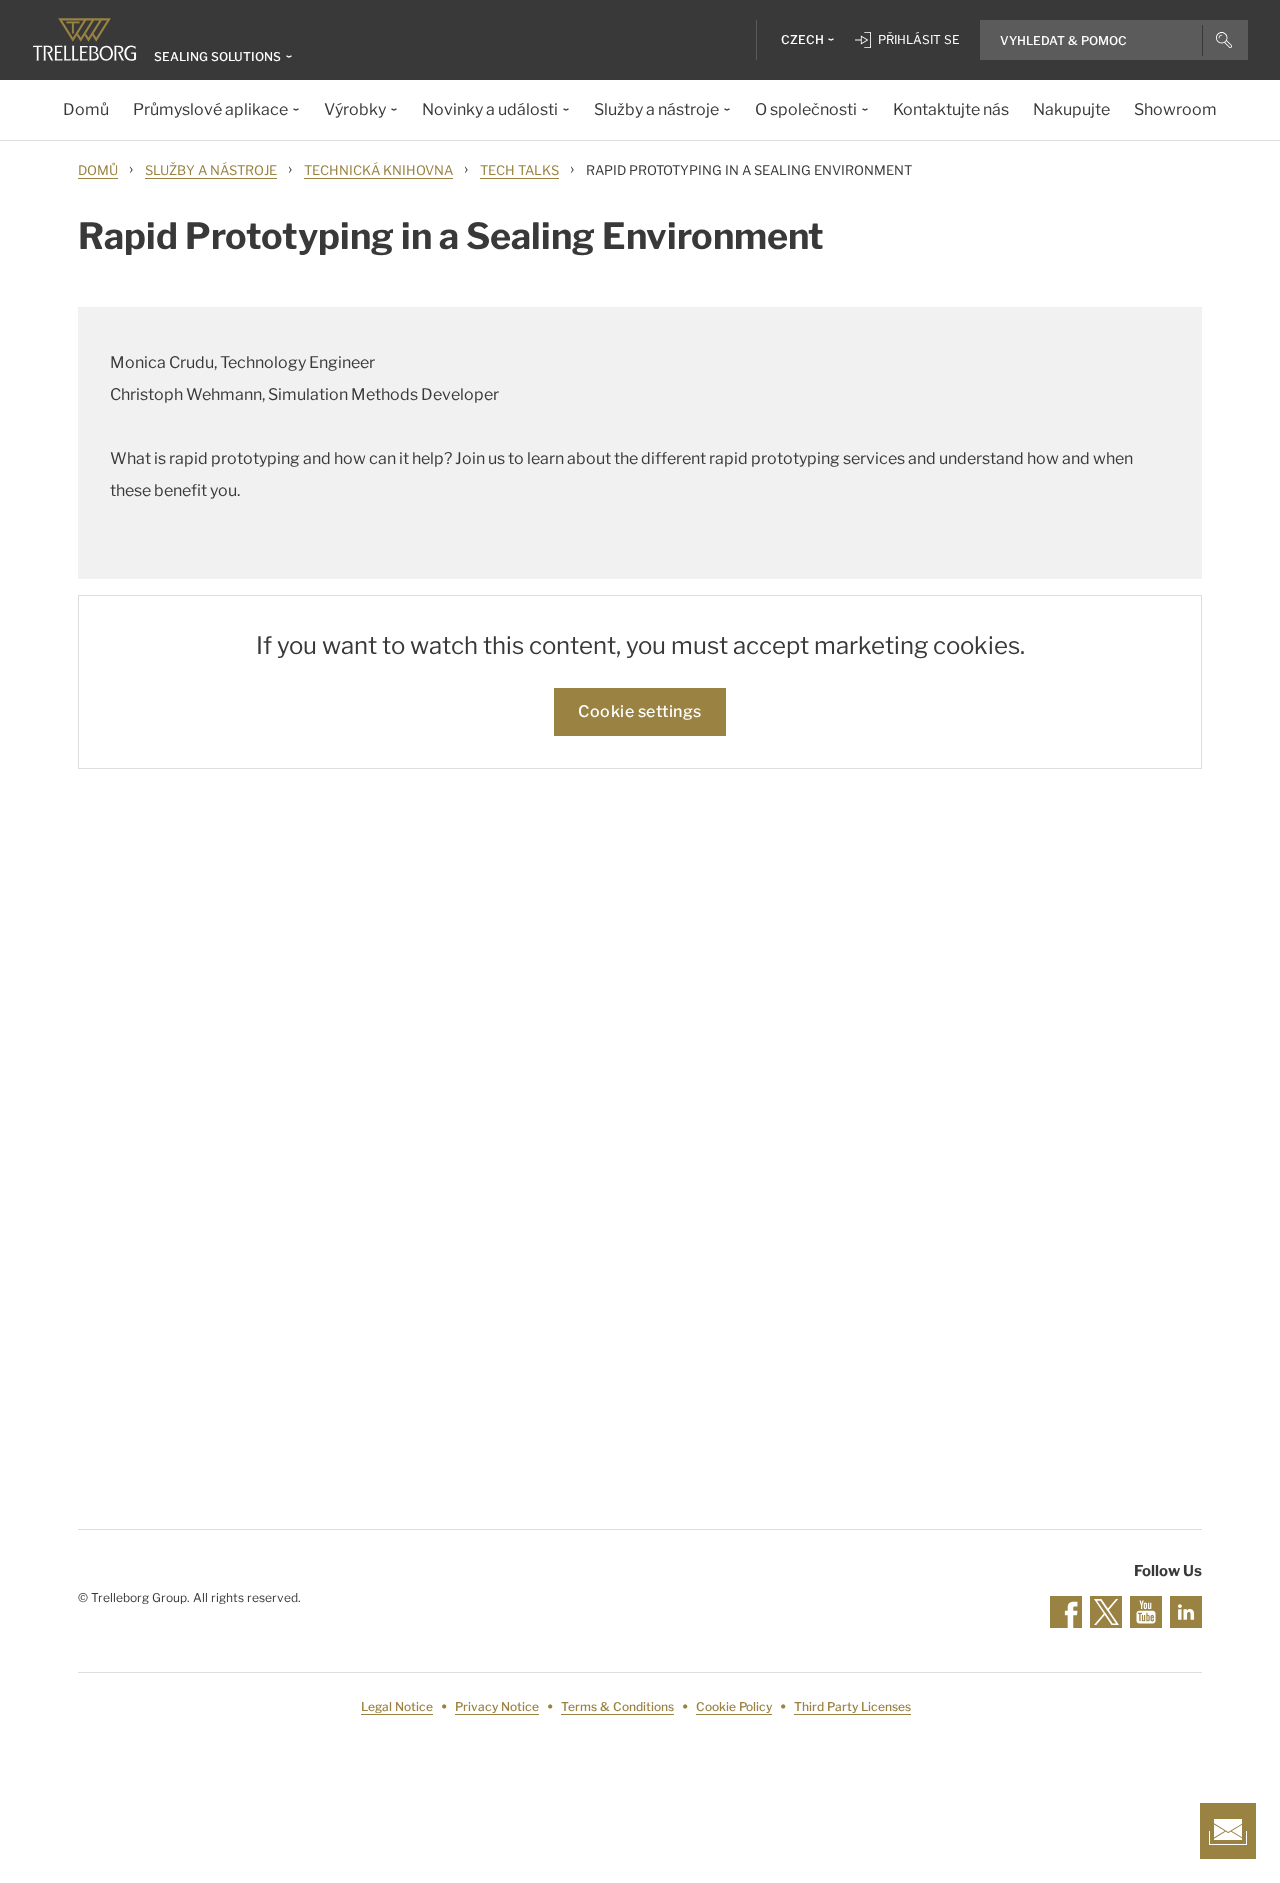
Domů (98, 170)
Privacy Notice (497, 1706)
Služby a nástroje (211, 170)
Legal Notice (397, 1706)
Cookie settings (640, 711)
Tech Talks (519, 170)
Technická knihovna (378, 170)
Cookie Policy (734, 1706)
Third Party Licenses (852, 1706)
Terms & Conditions (617, 1706)
